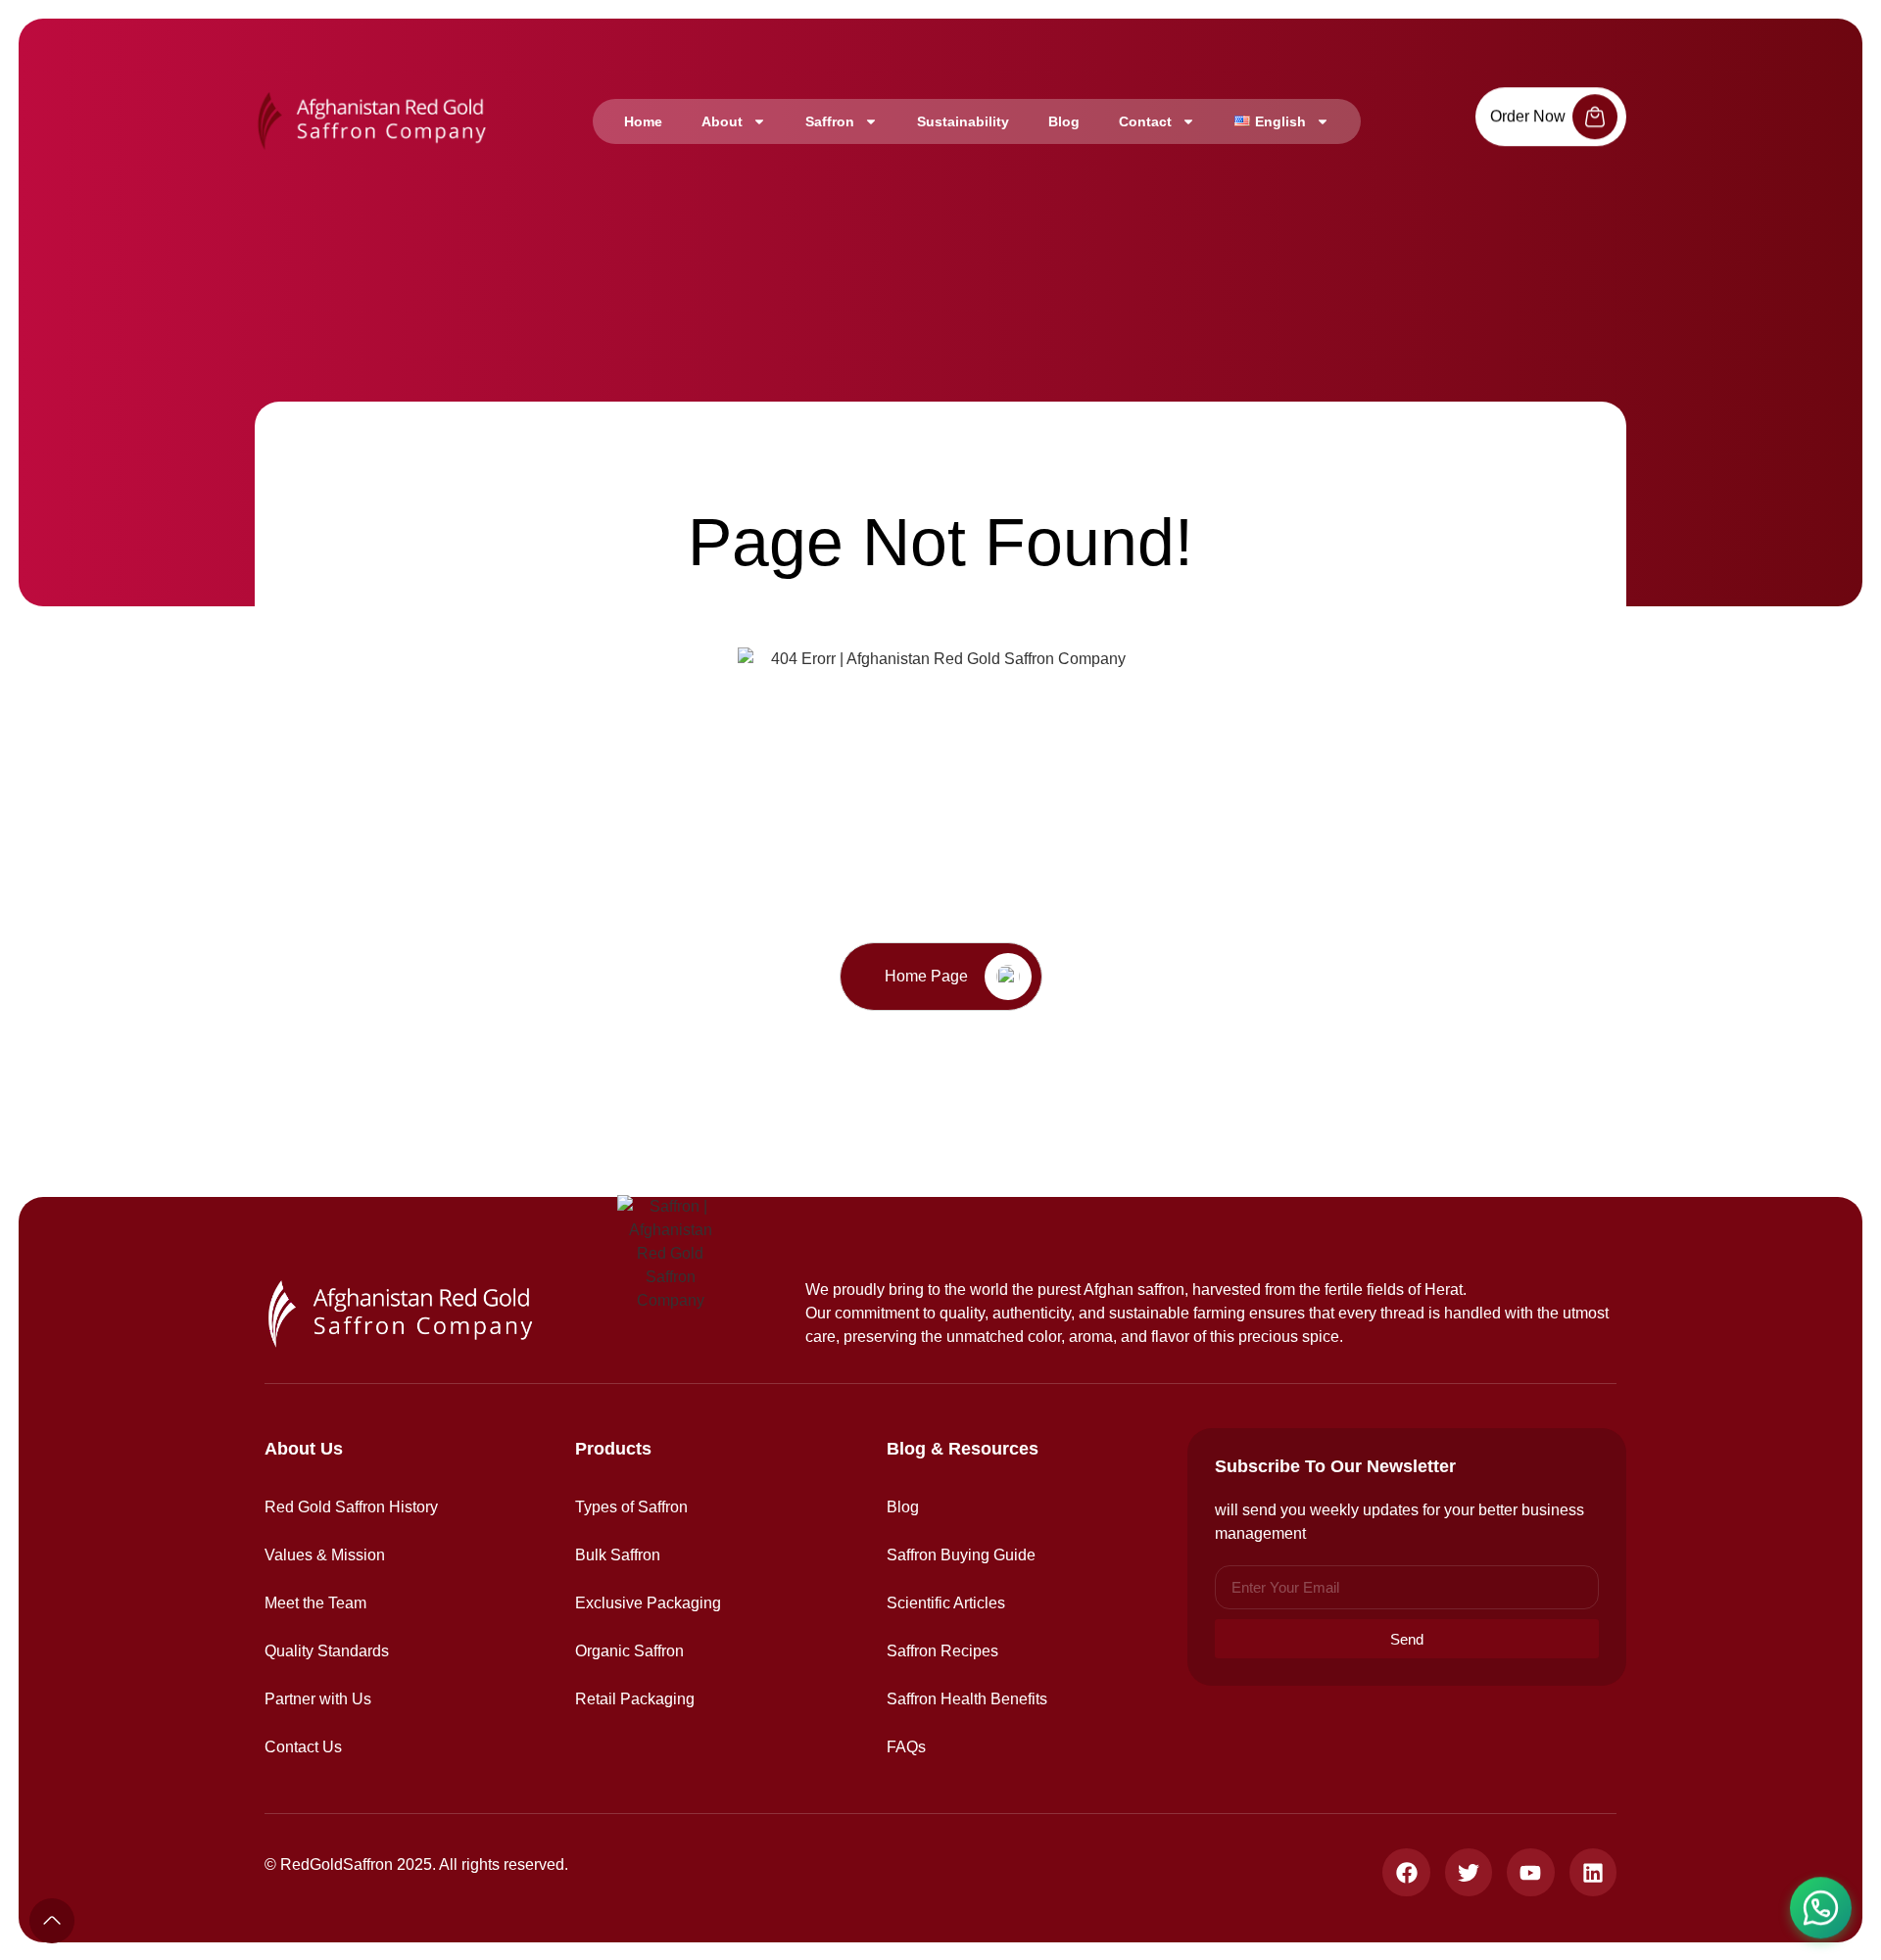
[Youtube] (1530, 1872)
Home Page (926, 976)
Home (643, 121)
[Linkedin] (1593, 1872)
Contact (1145, 121)
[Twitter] (1469, 1872)
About (722, 121)
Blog (1064, 121)
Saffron (830, 121)
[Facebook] (1406, 1872)
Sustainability (963, 121)
